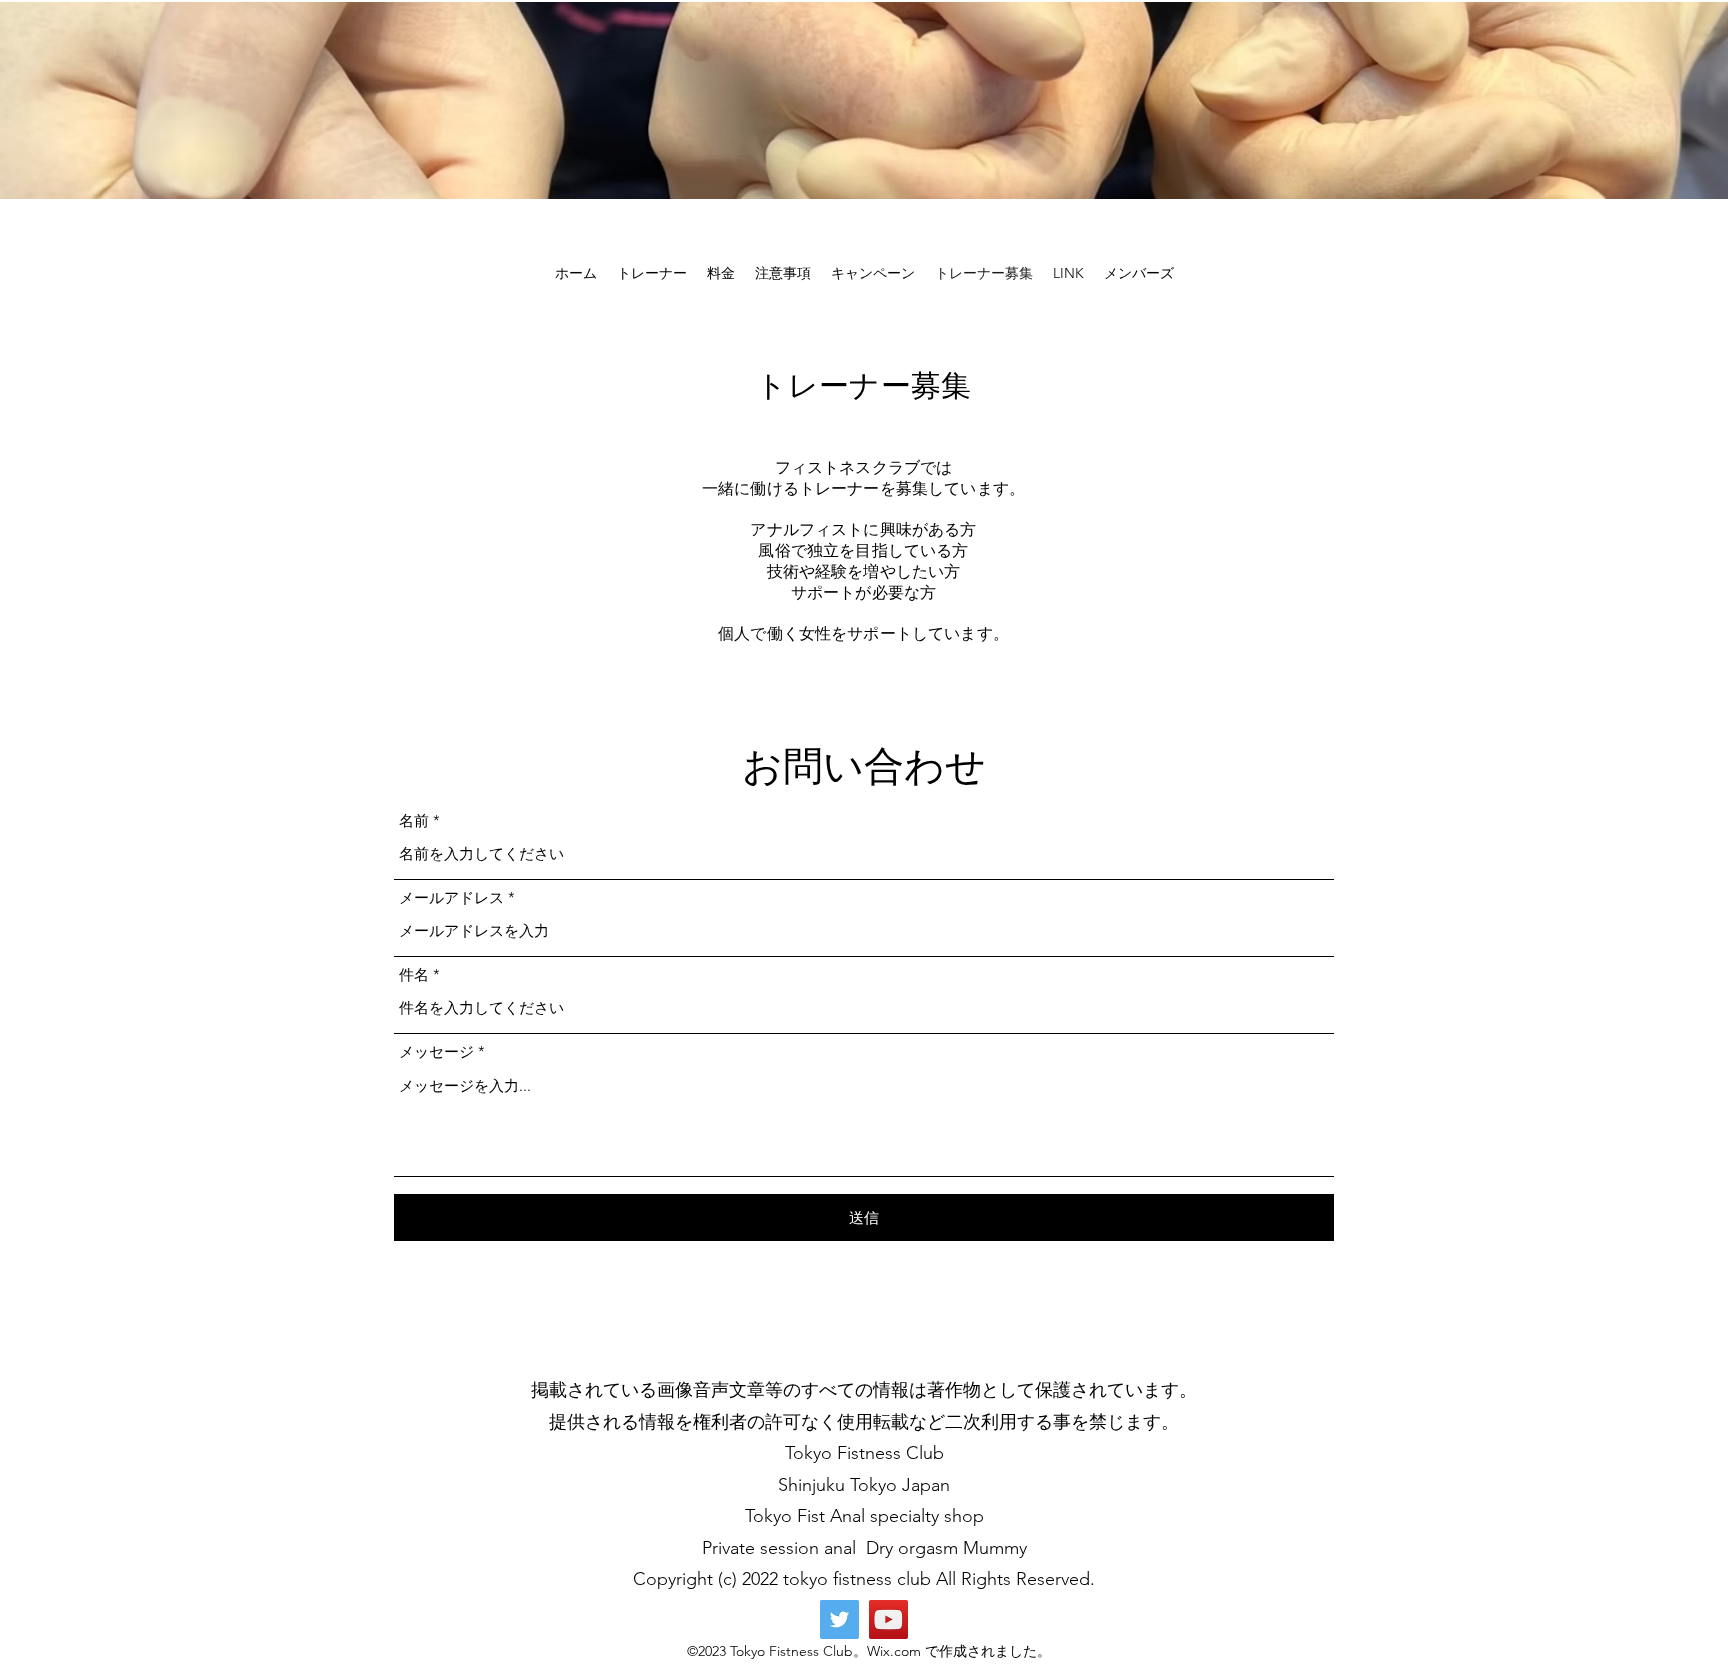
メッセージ (436, 1051)
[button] (652, 273)
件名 (414, 974)
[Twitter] (839, 1619)
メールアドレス (451, 897)
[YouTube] (888, 1619)
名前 (414, 820)
